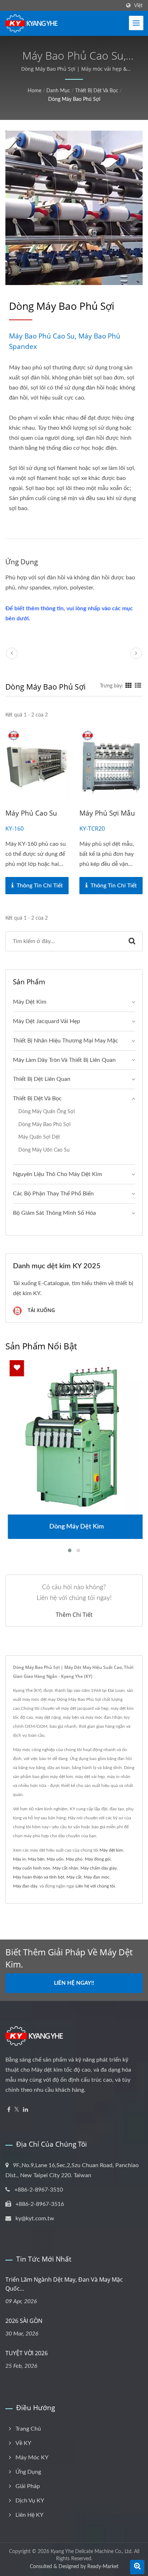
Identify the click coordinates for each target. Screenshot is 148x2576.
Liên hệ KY (29, 2515)
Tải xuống (41, 1310)
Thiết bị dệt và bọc (97, 91)
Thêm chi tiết (74, 1615)
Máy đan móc (97, 1877)
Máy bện (36, 1859)
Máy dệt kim (111, 1850)
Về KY (23, 2443)
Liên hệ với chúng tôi (95, 1886)
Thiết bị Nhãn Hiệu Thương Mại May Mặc (66, 1041)
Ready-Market (103, 2567)
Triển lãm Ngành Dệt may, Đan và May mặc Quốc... (64, 2284)
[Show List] (138, 686)
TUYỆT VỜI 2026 (27, 2353)
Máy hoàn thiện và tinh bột (39, 1877)
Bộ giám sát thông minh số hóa (54, 1213)
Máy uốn (55, 1859)
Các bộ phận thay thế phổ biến (53, 1194)
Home (34, 91)
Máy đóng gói (98, 1859)
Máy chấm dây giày (99, 1868)
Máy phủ (74, 1859)
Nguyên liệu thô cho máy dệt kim (57, 1174)
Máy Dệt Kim (30, 1002)
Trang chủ (28, 2429)
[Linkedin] (26, 2110)
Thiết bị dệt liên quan (42, 1079)
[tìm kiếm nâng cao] (137, 2567)
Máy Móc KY (32, 2458)
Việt (138, 6)
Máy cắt (74, 1877)
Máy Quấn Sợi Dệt (39, 1137)
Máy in (19, 1859)
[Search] (132, 941)
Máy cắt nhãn (65, 1868)
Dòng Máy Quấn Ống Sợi (47, 1112)
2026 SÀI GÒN (24, 2321)
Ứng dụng (28, 2472)
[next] (136, 653)
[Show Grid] (129, 686)
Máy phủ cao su (31, 813)
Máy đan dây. (26, 1886)
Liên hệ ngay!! (74, 1983)
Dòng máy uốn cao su (44, 1150)
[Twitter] (17, 2110)
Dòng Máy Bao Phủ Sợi (74, 99)
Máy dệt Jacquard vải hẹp (47, 1021)
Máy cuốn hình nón (32, 1868)
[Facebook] (9, 2110)
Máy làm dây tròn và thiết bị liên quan (64, 1060)
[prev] (12, 653)
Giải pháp (28, 2486)
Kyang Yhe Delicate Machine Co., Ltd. (92, 2552)
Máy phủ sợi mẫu (107, 813)
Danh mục (58, 91)
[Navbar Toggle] (136, 23)
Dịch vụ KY (30, 2501)
